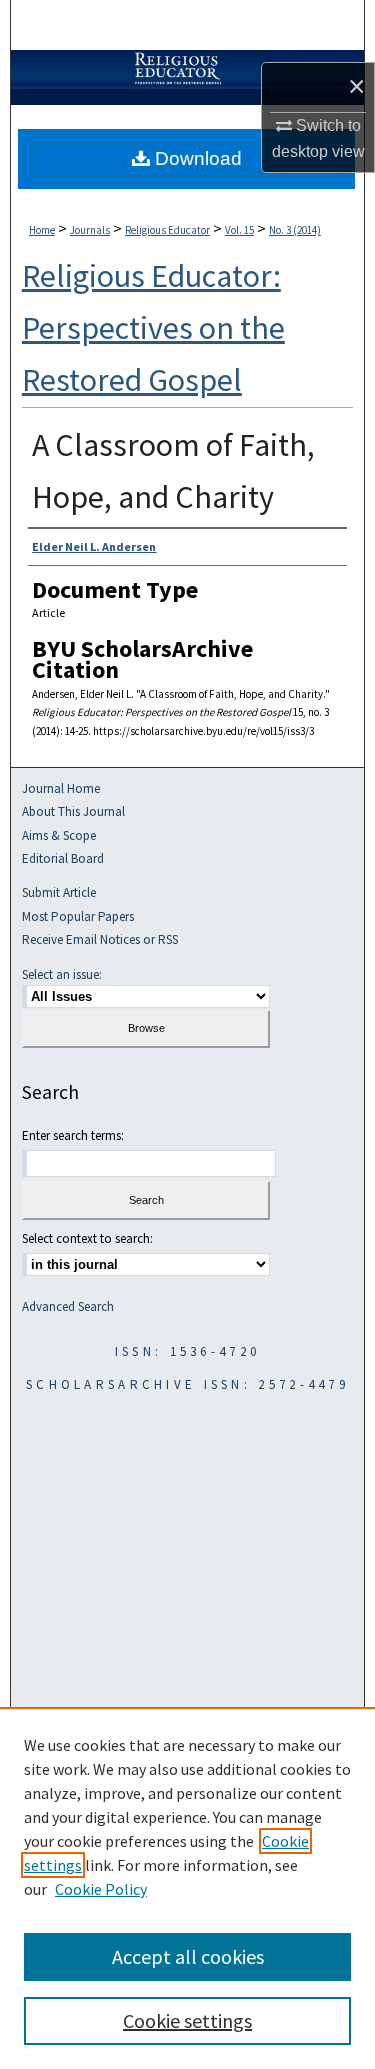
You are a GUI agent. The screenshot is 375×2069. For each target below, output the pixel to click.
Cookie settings (187, 2020)
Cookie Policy (101, 1889)
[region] (187, 1888)
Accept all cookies (188, 1956)
